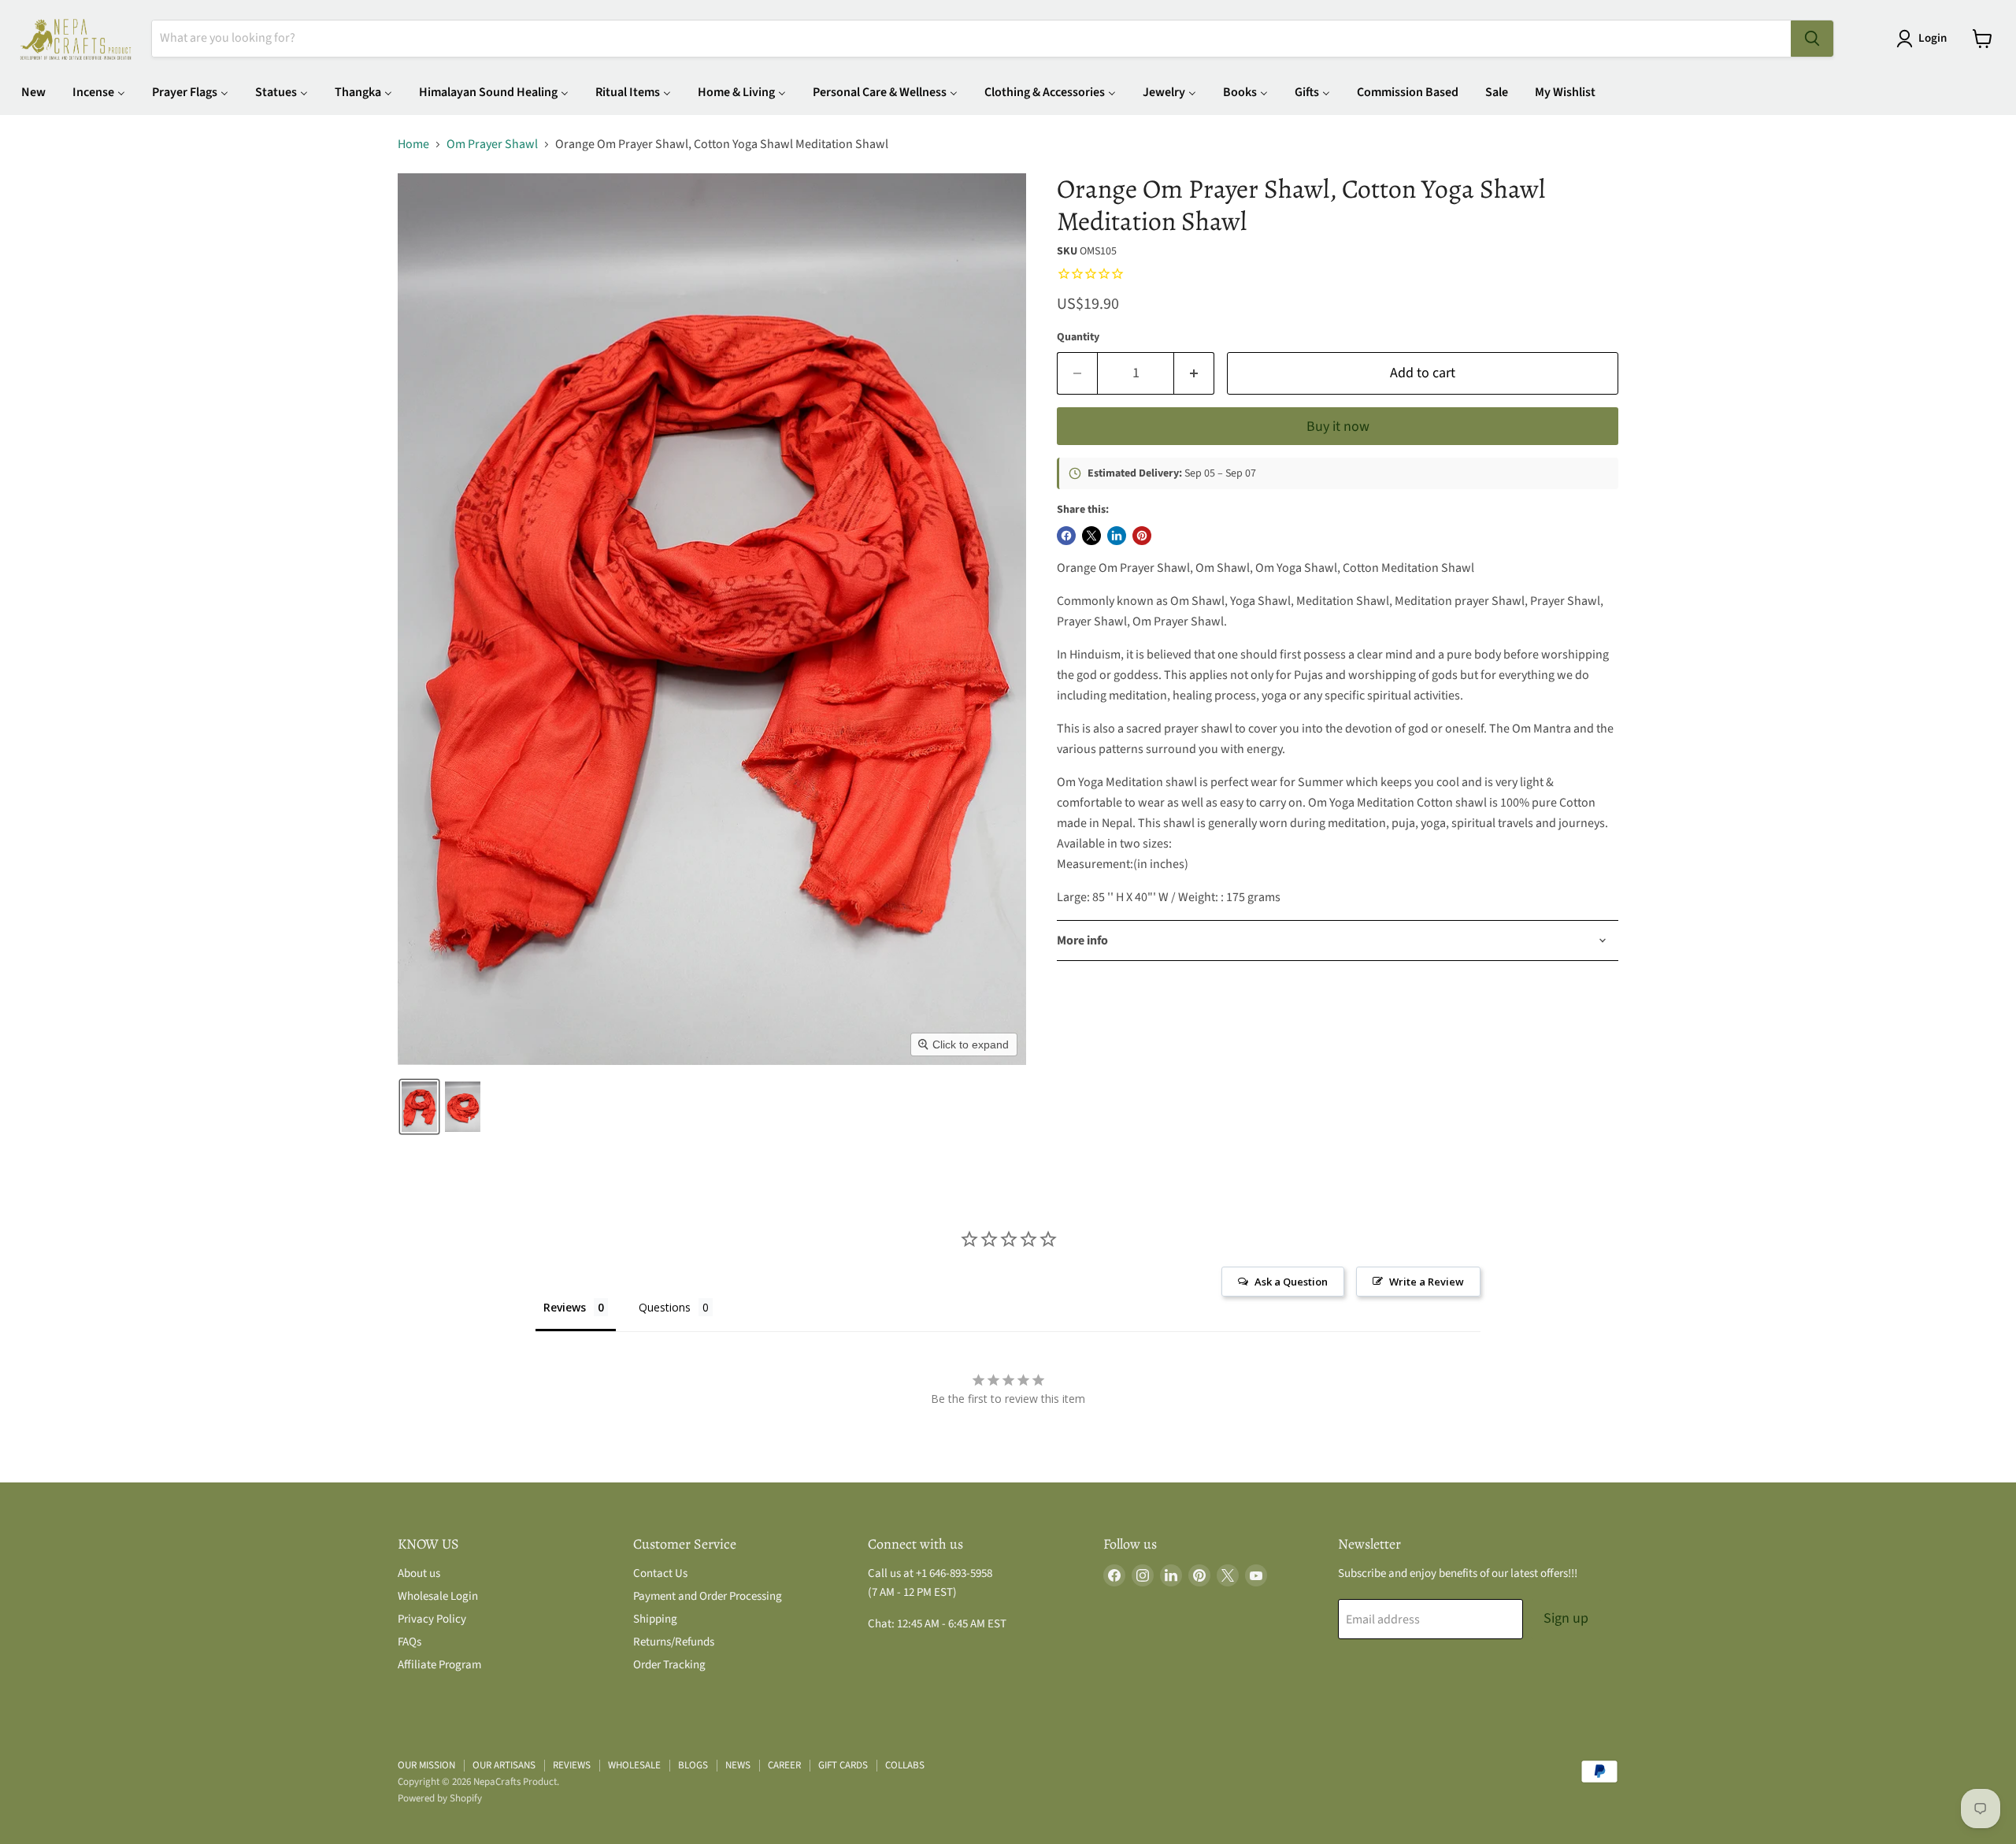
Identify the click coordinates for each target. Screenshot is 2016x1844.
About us (419, 1573)
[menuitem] (33, 92)
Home (413, 144)
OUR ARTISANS (504, 1765)
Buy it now (1338, 427)
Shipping (655, 1619)
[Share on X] (1091, 536)
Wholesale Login (438, 1596)
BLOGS (693, 1765)
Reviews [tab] (565, 1307)
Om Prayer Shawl (492, 144)
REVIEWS (572, 1765)
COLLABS (905, 1765)
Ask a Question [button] (1291, 1282)
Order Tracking (669, 1665)
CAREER (784, 1765)
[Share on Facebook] (1066, 536)
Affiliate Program (439, 1665)
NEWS (738, 1765)
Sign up (1566, 1618)
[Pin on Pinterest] (1142, 536)
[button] (1925, 39)
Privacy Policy (432, 1619)
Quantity (1078, 337)
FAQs (409, 1642)
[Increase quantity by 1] (1194, 374)
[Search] (1812, 39)
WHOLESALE (634, 1765)
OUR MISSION (426, 1765)
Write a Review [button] (1427, 1282)
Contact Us (660, 1573)
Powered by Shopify (440, 1798)
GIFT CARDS (843, 1765)
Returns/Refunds (674, 1642)
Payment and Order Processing (708, 1596)
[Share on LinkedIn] (1117, 536)
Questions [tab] (665, 1307)
